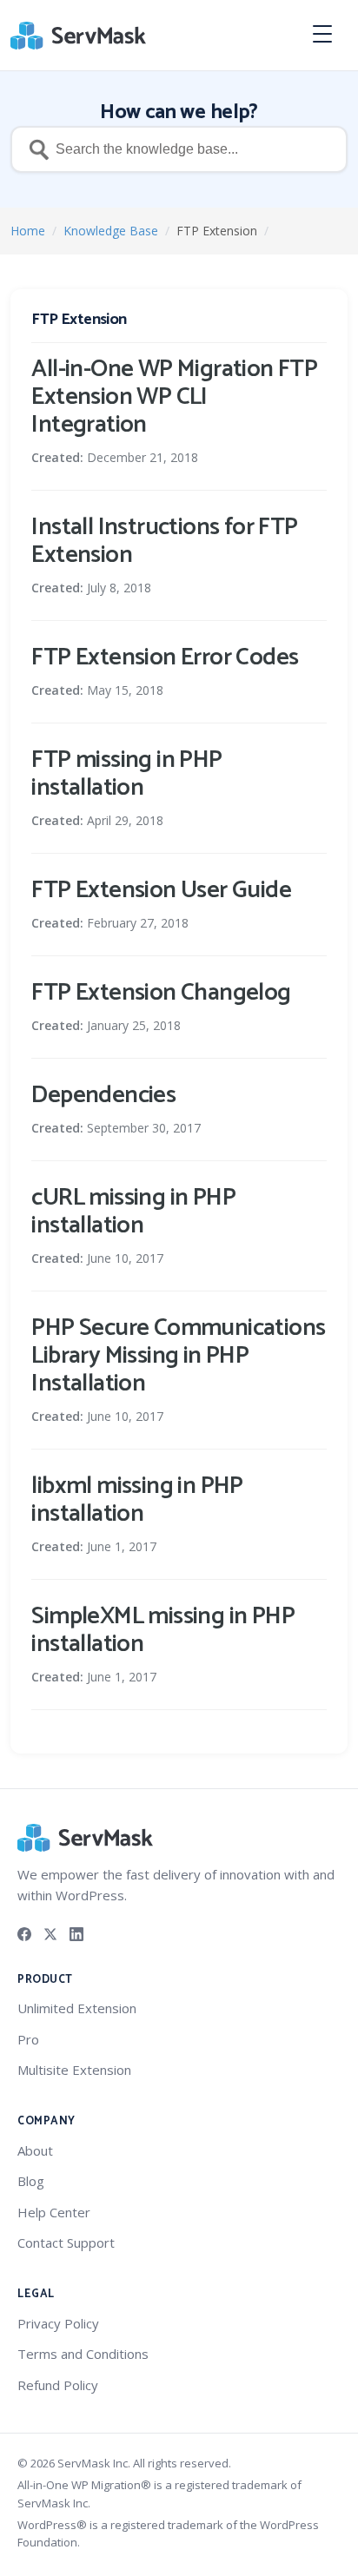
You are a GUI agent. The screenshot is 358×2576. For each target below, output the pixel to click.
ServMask (80, 36)
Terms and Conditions (83, 2354)
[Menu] (328, 36)
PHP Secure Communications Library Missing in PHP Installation (178, 1356)
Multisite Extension (74, 2070)
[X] (50, 1932)
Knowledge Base (111, 231)
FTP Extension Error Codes (165, 657)
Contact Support (66, 2242)
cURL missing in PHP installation (133, 1212)
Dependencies (103, 1095)
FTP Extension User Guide (161, 890)
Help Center (54, 2212)
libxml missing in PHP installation (137, 1500)
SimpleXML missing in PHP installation (163, 1630)
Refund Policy (58, 2385)
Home (28, 231)
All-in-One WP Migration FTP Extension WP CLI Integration (174, 397)
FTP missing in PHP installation (126, 774)
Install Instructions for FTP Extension (164, 541)
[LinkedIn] (76, 1932)
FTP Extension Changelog (161, 993)
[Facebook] (24, 1932)
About (35, 2150)
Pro (28, 2039)
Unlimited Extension (77, 2008)
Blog (31, 2181)
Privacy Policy (58, 2323)
